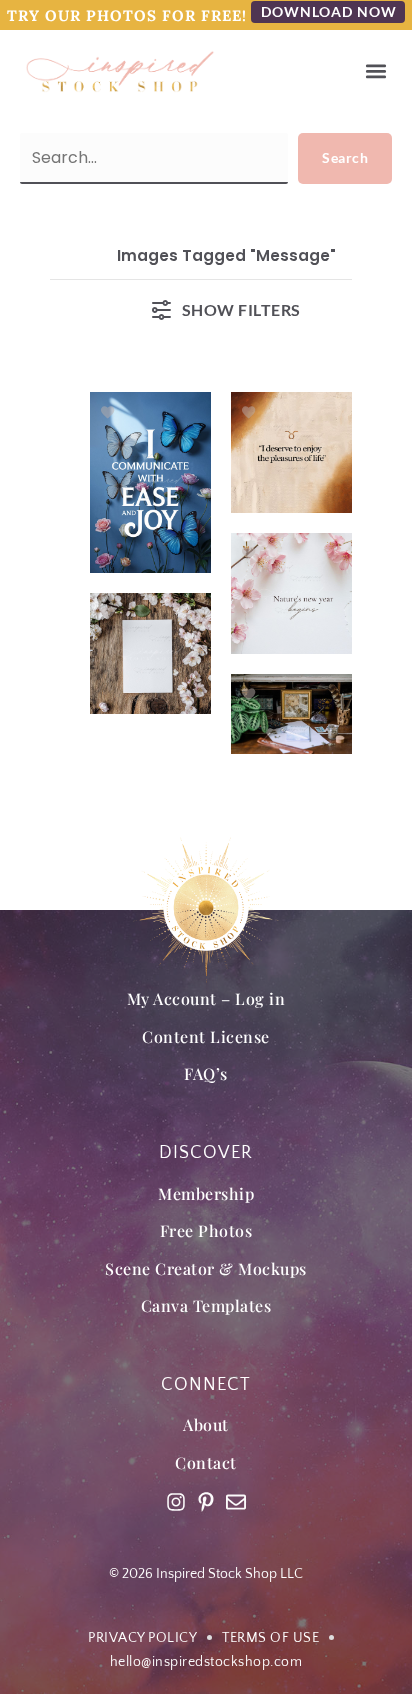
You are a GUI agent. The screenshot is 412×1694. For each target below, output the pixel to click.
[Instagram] (176, 1502)
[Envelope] (236, 1502)
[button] (375, 71)
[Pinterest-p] (206, 1502)
